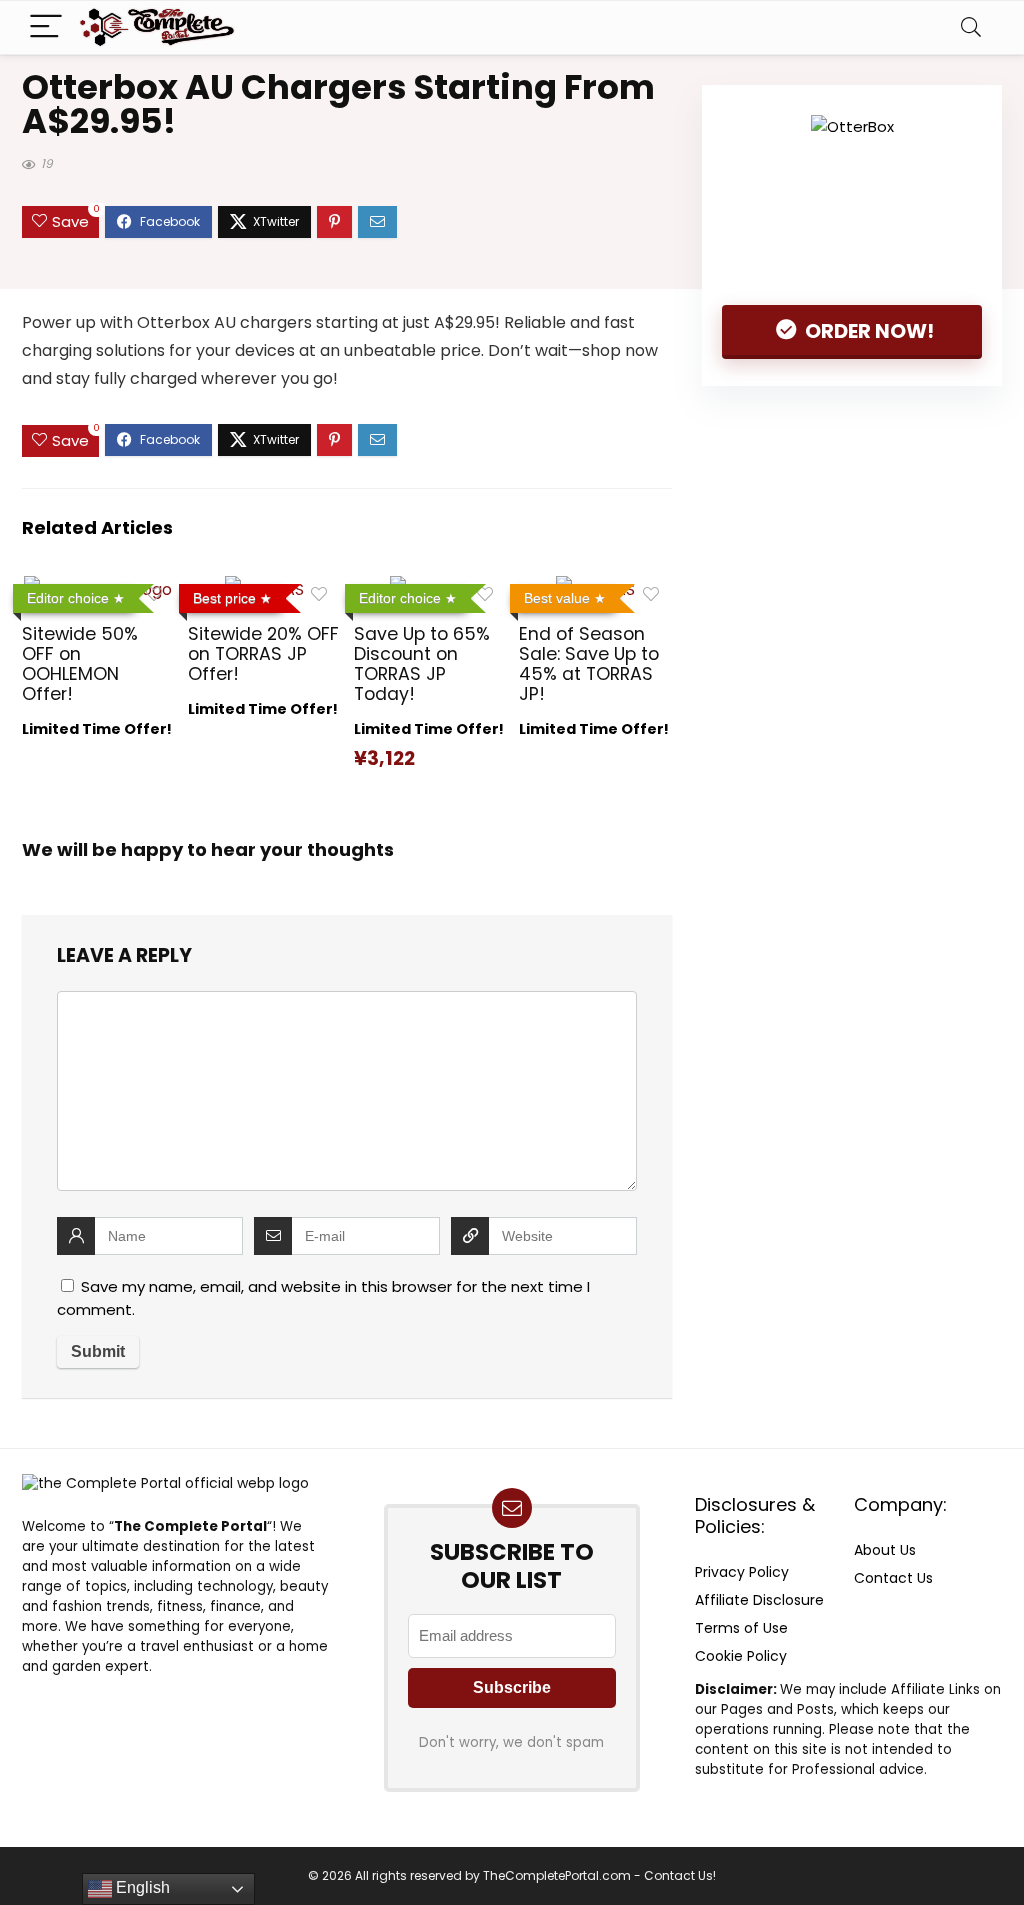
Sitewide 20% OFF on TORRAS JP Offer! (263, 654)
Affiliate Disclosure (759, 1600)
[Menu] (46, 27)
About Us (885, 1550)
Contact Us (893, 1578)
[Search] (971, 27)
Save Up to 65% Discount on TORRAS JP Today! (422, 664)
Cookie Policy (741, 1656)
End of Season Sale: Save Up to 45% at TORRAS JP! (589, 664)
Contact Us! (680, 1875)
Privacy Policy (742, 1572)
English (141, 1887)
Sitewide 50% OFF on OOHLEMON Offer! (80, 664)
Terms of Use (741, 1628)
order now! (867, 331)
